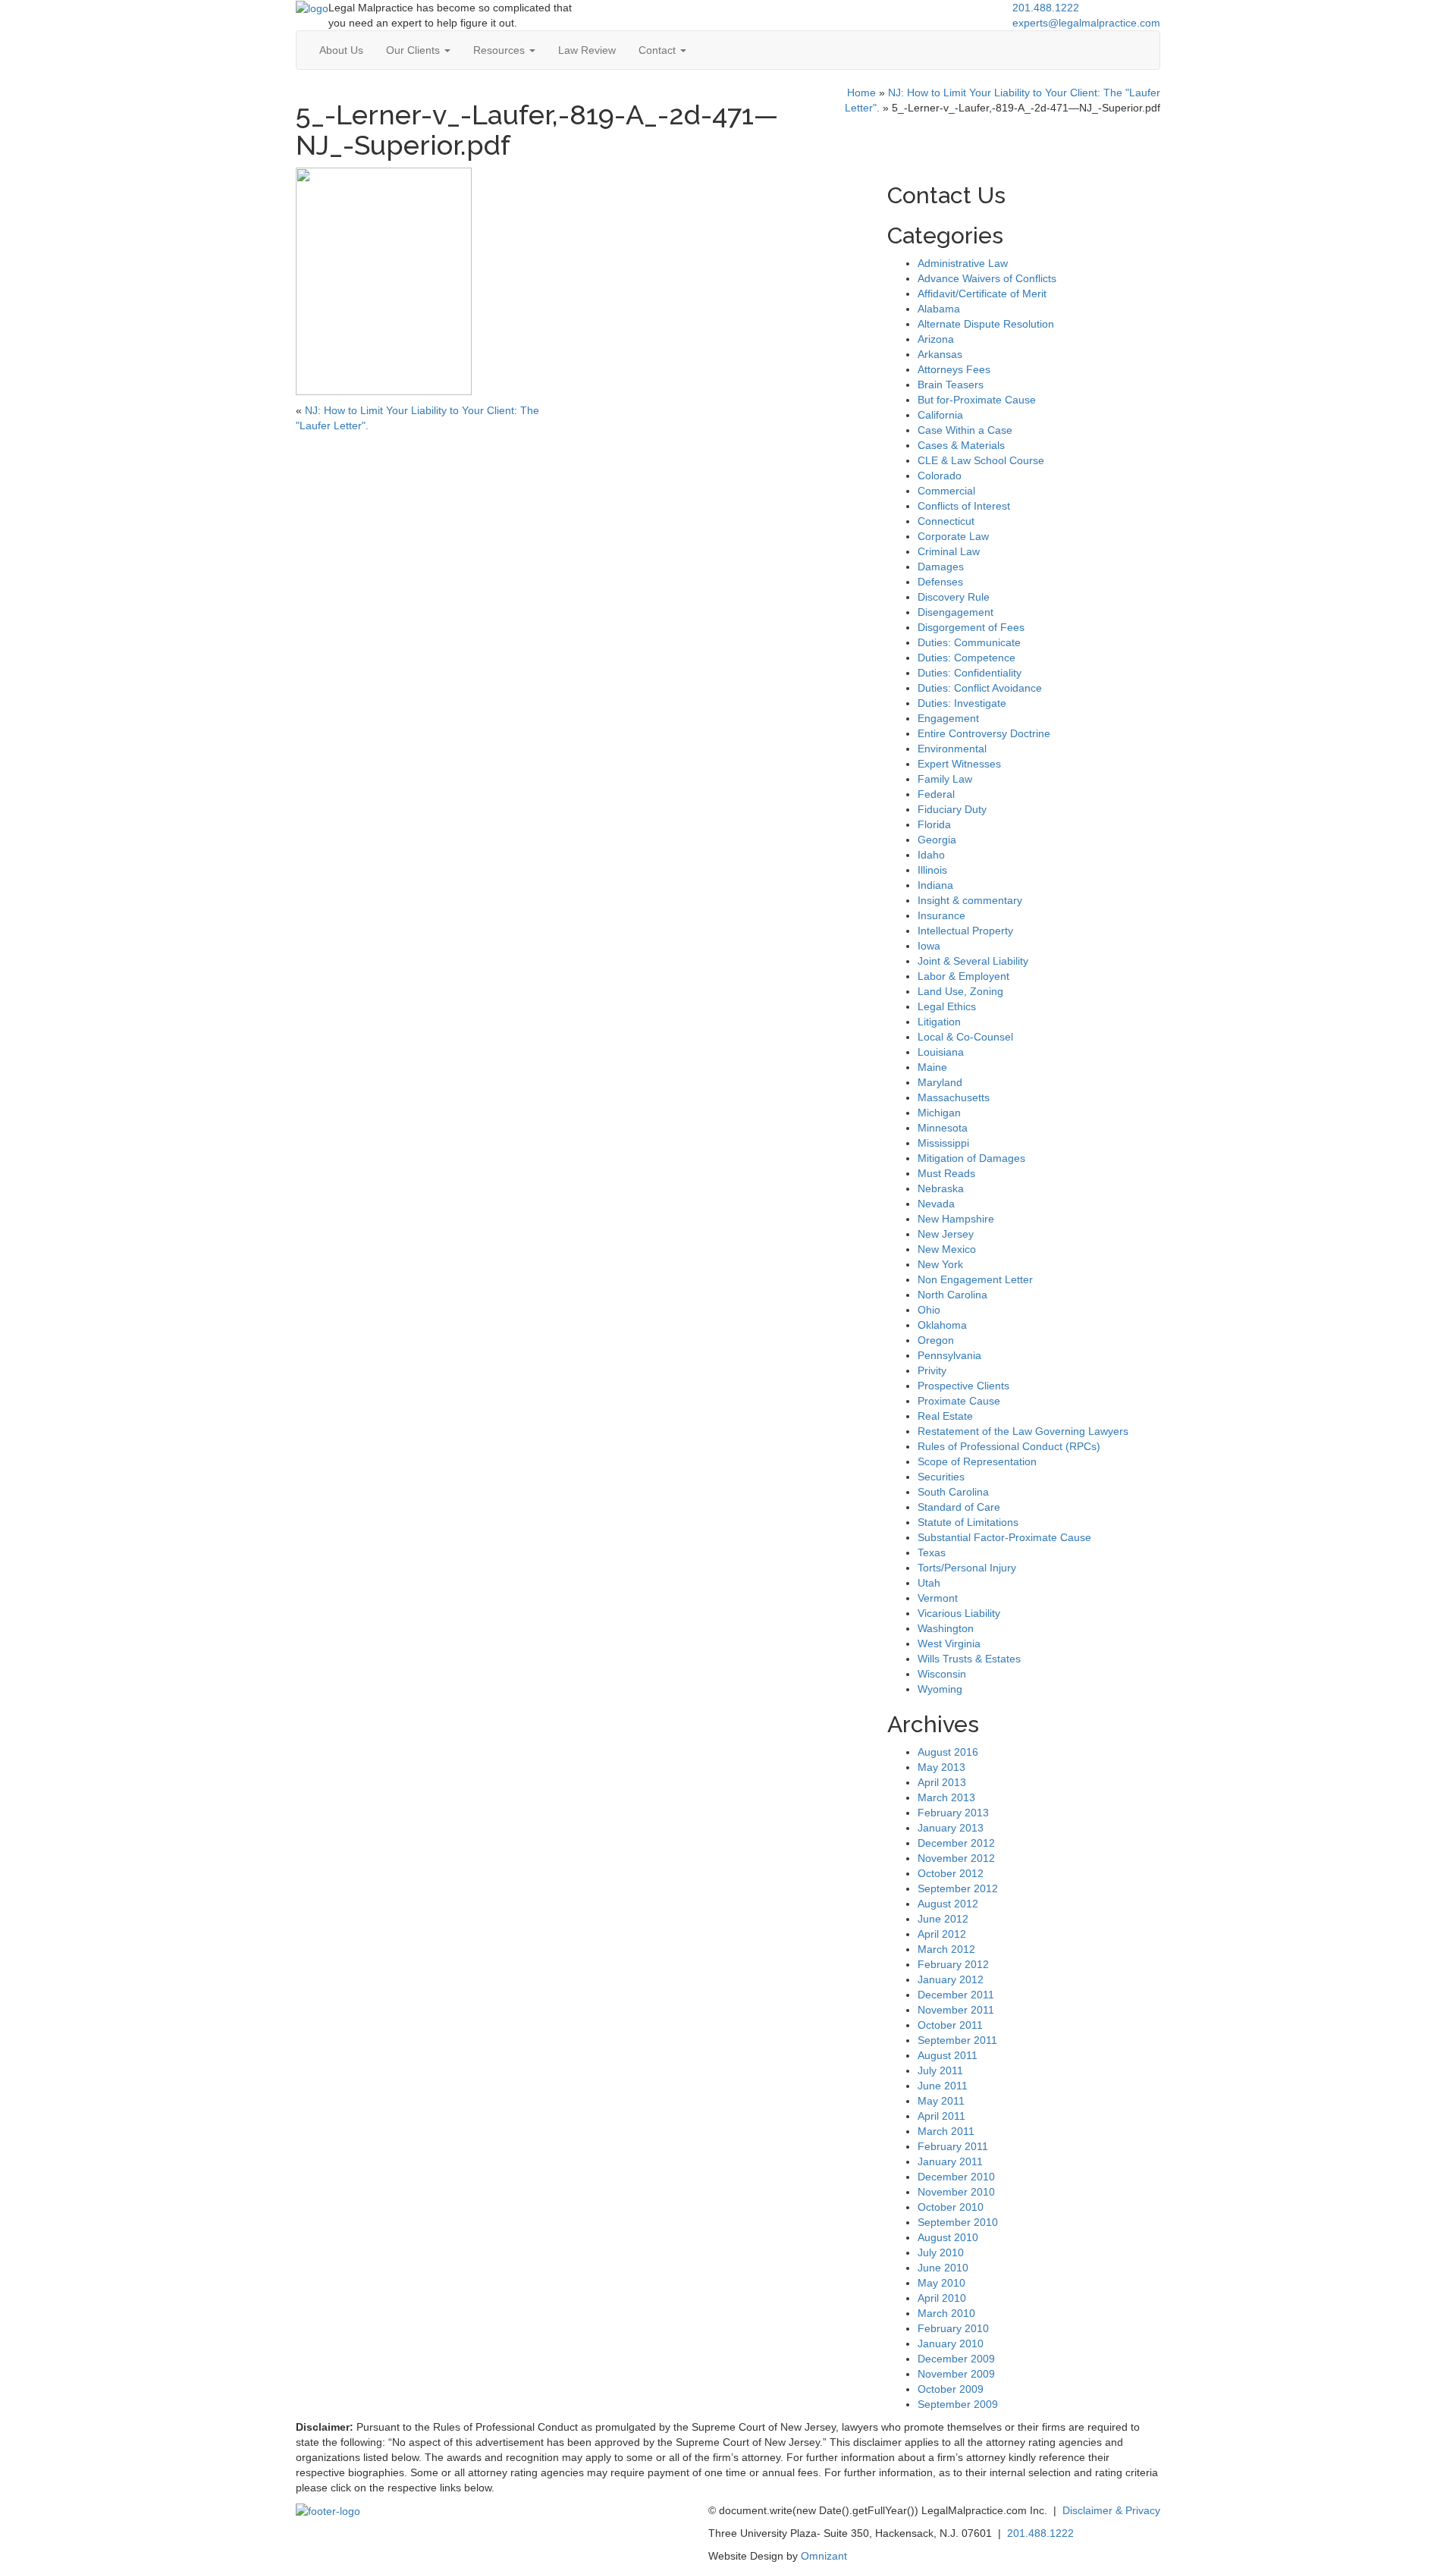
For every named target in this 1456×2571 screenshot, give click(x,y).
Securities (941, 1477)
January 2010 (951, 2343)
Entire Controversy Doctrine (984, 733)
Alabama (939, 309)
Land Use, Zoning (960, 991)
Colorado (940, 476)
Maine (932, 1067)
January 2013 (951, 1828)
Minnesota (943, 1128)
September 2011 (957, 2040)
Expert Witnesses (959, 764)
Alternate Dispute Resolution (986, 324)
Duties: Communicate (969, 642)
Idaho (931, 855)
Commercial (946, 491)
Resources (500, 50)
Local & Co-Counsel (965, 1037)
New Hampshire (956, 1219)
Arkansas (940, 354)
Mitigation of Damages (971, 1158)
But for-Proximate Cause (977, 400)
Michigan (939, 1113)
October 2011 (950, 2025)
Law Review (587, 50)
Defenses (940, 582)
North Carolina (952, 1295)
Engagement (948, 718)
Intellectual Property (965, 931)
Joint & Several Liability (973, 961)
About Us (341, 50)
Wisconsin (942, 1674)
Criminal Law (949, 551)
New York (940, 1264)
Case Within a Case (965, 430)
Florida (934, 824)
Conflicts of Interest (964, 506)
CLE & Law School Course (981, 460)
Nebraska (941, 1188)
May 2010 (941, 2283)
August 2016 (948, 1752)
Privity (932, 1370)
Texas (932, 1552)
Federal (936, 794)
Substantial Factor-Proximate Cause (1004, 1537)
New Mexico (947, 1249)
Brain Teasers (951, 385)
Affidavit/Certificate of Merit (982, 294)
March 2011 (946, 2131)
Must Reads (946, 1173)
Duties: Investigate (962, 703)
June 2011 (943, 2086)
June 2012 (943, 1919)
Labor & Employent (963, 976)
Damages (941, 567)
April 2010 (942, 2298)
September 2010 (958, 2222)
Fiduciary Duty (952, 809)
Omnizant (824, 2556)
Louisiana (941, 1052)
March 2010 (946, 2313)
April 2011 (941, 2116)
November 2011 (956, 2010)
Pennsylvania (949, 1355)
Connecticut (946, 521)
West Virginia (949, 1643)
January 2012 (951, 1979)
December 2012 (956, 1843)
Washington (946, 1628)
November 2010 (956, 2192)
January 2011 (950, 2161)
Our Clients (414, 50)
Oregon (936, 1340)
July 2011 (940, 2070)
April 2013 (942, 1782)
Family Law (945, 779)
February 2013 (953, 1813)
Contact (659, 50)
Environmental (952, 749)
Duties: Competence (966, 658)
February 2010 (953, 2328)
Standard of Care (959, 1507)
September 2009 (958, 2404)
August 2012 (948, 1904)
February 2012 (953, 1964)
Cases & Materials (961, 445)
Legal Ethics (947, 1006)
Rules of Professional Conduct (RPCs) (1009, 1446)
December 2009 (956, 2359)
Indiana (935, 885)
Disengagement (955, 612)
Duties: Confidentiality (970, 673)
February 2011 (953, 2146)
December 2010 (956, 2177)
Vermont (938, 1598)
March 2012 (946, 1949)
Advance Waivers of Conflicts (987, 278)
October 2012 (951, 1873)
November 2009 (956, 2374)
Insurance (941, 915)
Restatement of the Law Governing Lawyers (1023, 1431)
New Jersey (946, 1234)
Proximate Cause (959, 1401)
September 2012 (958, 1888)
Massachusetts (954, 1097)
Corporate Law (953, 536)
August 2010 (948, 2237)
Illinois (932, 870)
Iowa (929, 946)
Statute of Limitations (968, 1522)
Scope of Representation (977, 1461)
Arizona (936, 339)
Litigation (939, 1022)
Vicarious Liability (959, 1613)
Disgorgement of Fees (971, 627)
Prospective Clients (963, 1386)
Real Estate (945, 1416)
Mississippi (943, 1143)
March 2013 (946, 1797)
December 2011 (956, 1995)
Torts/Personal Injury (967, 1568)
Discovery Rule (954, 597)
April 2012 (942, 1934)
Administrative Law (963, 263)
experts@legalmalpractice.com (1086, 23)
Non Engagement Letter (975, 1279)
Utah (929, 1583)
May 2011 (941, 2101)
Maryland (940, 1082)
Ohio (929, 1310)
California (940, 415)
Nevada (936, 1204)
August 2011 (948, 2055)
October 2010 (951, 2207)
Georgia (937, 840)
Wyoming (940, 1689)
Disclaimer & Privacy (1111, 2510)
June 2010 (943, 2268)
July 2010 (941, 2252)
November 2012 (956, 1858)
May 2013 (941, 1767)
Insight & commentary (970, 900)
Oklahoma (942, 1325)
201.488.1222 (1046, 8)
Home (861, 93)
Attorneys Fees (954, 369)
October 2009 (951, 2389)
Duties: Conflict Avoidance (980, 688)
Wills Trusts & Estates (969, 1659)
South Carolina (953, 1492)
